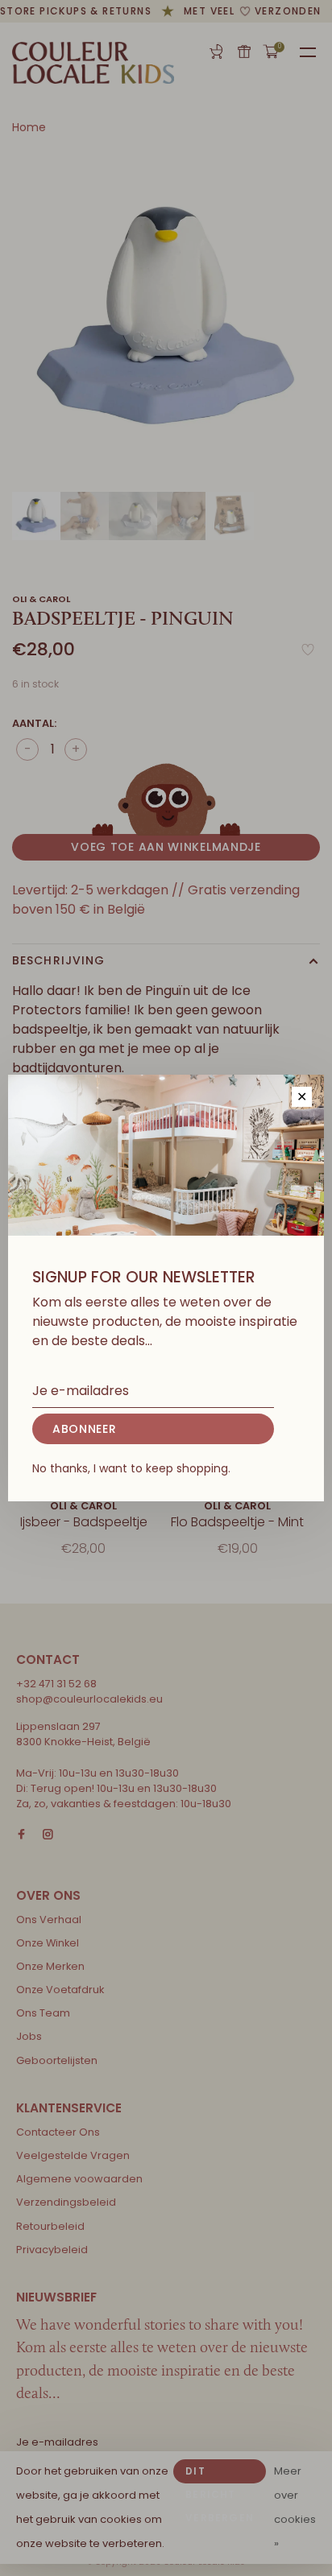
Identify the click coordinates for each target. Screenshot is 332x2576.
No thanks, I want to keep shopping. (131, 1468)
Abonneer (85, 1429)
